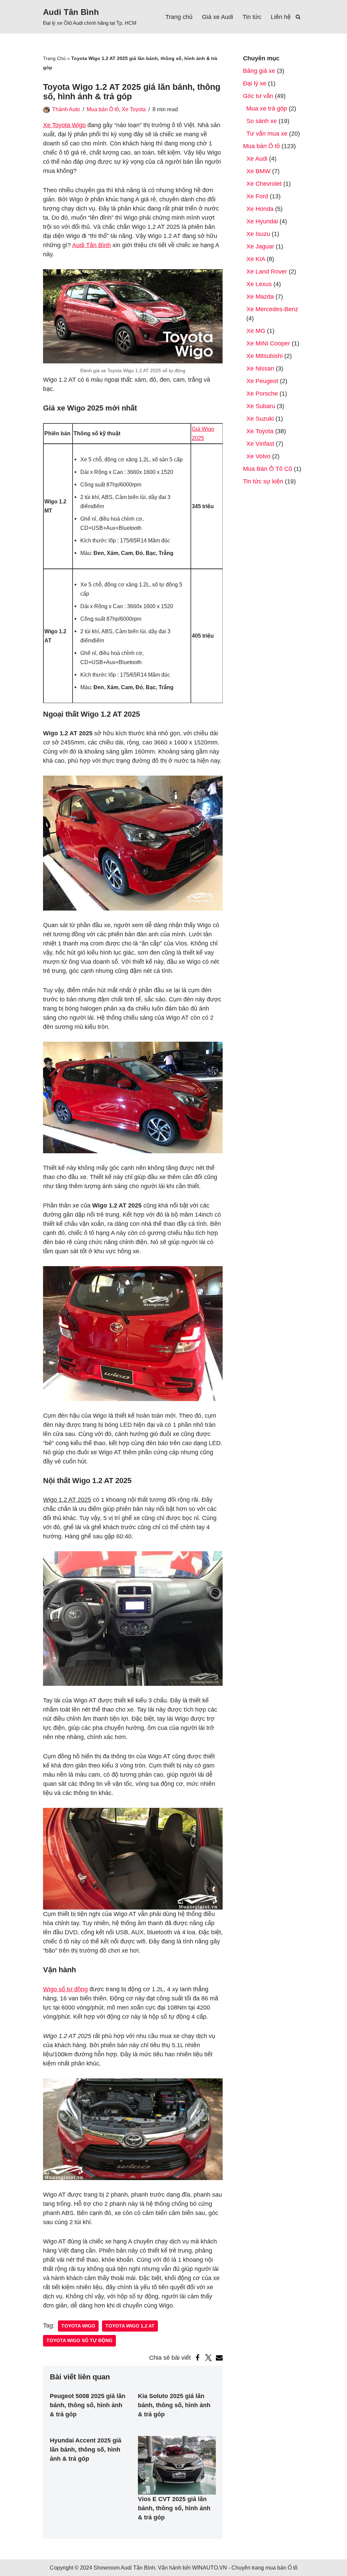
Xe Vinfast (260, 444)
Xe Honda (260, 209)
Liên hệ (281, 17)
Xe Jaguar (260, 246)
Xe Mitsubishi (264, 356)
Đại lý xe (255, 83)
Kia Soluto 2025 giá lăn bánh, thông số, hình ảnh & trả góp (174, 2405)
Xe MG (256, 331)
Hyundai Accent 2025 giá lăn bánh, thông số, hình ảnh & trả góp (86, 2450)
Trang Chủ (54, 58)
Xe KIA (256, 259)
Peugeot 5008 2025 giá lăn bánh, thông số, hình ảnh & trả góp (88, 2405)
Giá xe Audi (218, 17)
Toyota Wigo (78, 2326)
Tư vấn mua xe (267, 134)
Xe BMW (258, 171)
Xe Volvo (258, 456)
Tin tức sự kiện (263, 481)
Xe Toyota (134, 109)
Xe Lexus (259, 284)
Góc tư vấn (258, 96)
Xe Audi (257, 159)
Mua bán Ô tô (103, 109)
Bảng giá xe (259, 71)
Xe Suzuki (260, 419)
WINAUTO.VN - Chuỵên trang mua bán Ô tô (245, 2568)
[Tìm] (298, 17)
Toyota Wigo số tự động (79, 2341)
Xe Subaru (261, 406)
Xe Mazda (260, 297)
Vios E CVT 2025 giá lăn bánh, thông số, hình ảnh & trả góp (174, 2508)
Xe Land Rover (267, 272)
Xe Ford (257, 196)
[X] (208, 2358)
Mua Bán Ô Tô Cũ (268, 469)
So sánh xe (262, 121)
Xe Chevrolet (264, 184)
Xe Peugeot (262, 381)
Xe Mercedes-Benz (272, 309)
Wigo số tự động (65, 1989)
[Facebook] (198, 2358)
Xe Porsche (262, 394)
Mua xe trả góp (267, 108)
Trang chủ (179, 17)
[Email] (219, 2358)
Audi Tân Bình (91, 245)
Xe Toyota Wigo (64, 125)
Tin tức (252, 17)
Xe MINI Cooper (268, 343)
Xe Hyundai (262, 221)
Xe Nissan (260, 368)
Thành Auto (66, 109)
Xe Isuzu (258, 234)
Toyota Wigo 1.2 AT (130, 2326)
